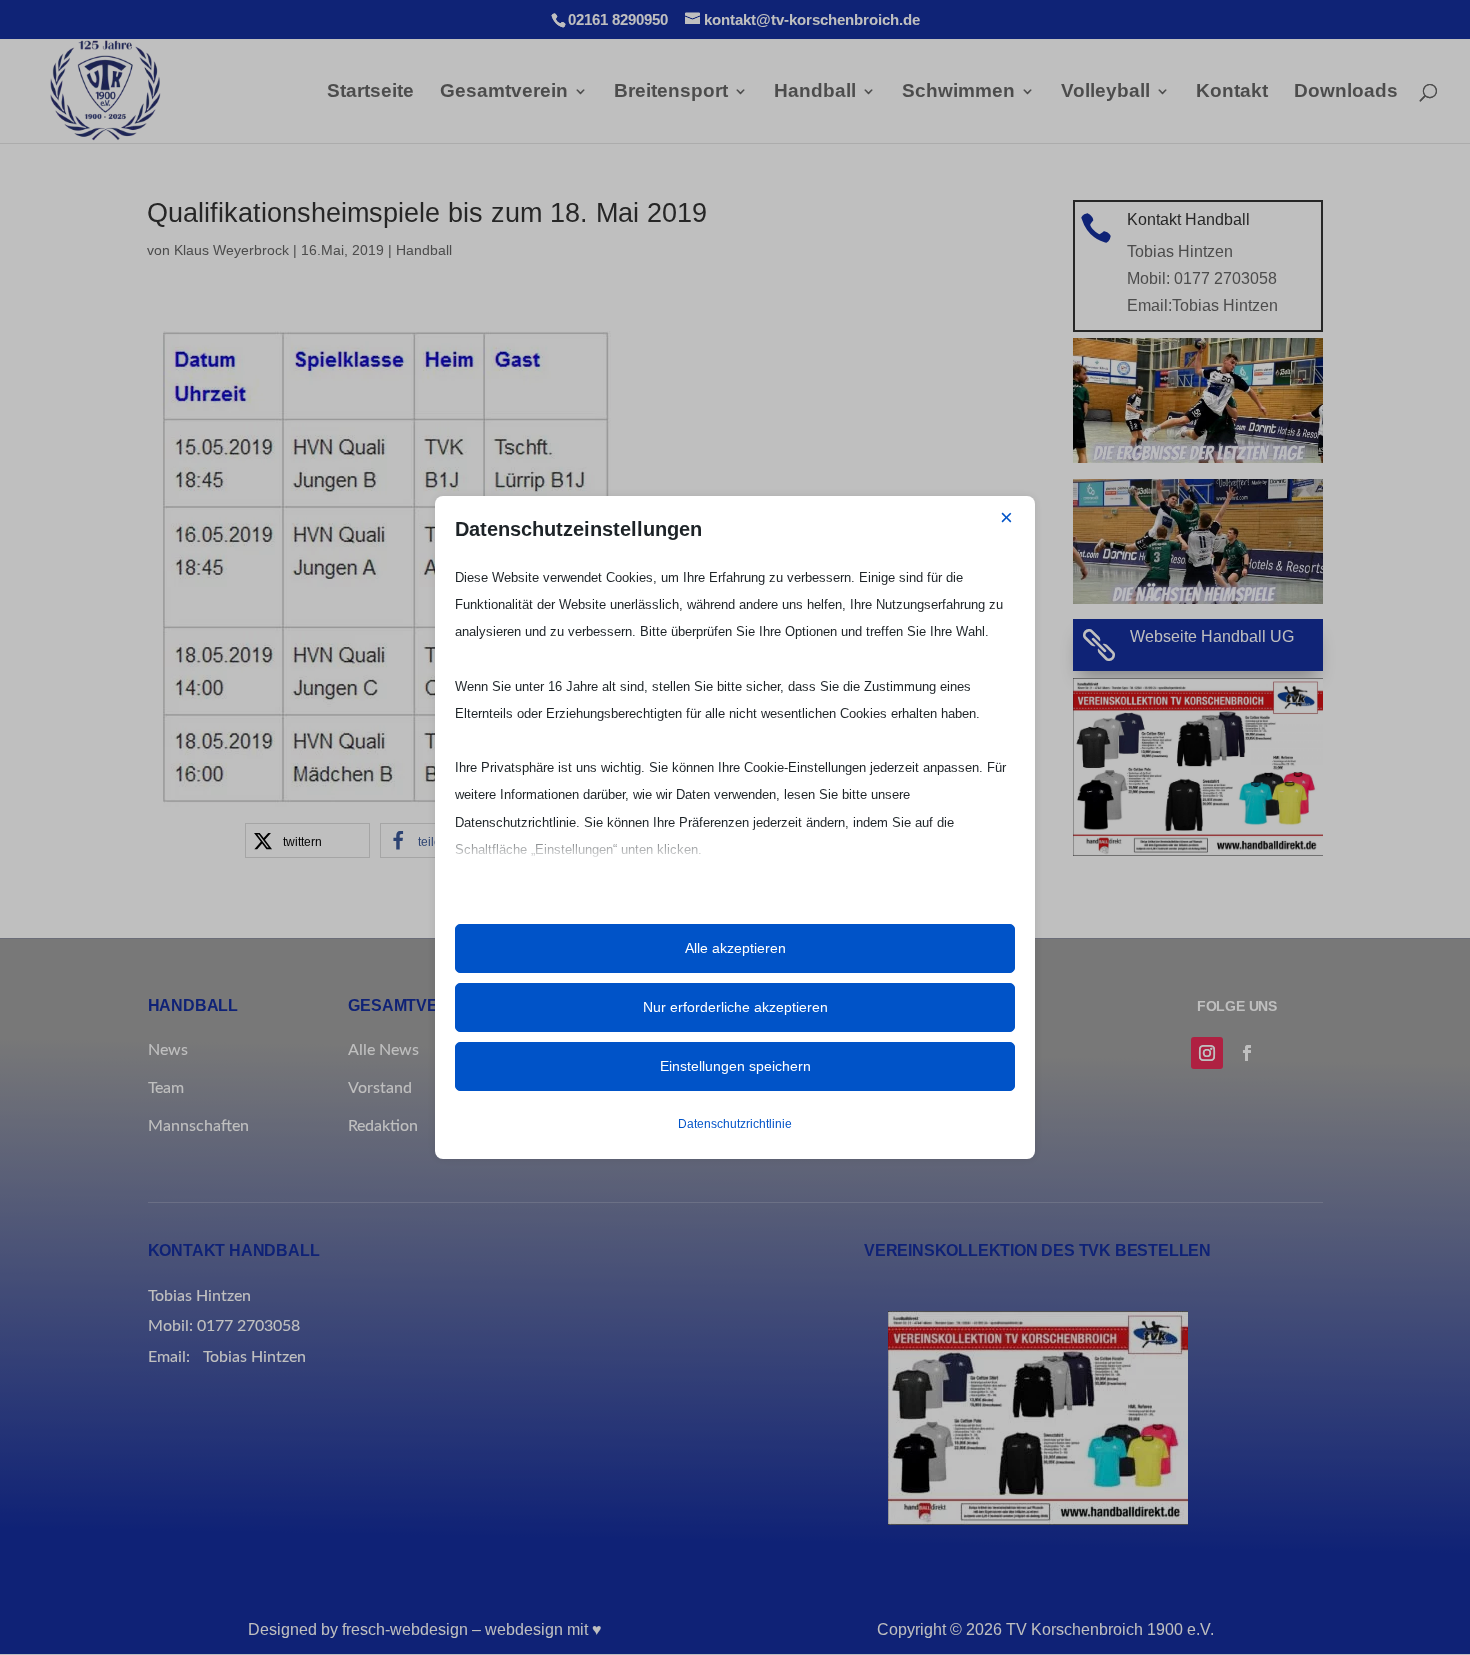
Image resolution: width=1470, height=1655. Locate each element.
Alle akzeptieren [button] (735, 948)
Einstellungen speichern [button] (735, 1066)
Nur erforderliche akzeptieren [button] (735, 1007)
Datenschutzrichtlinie (735, 1124)
